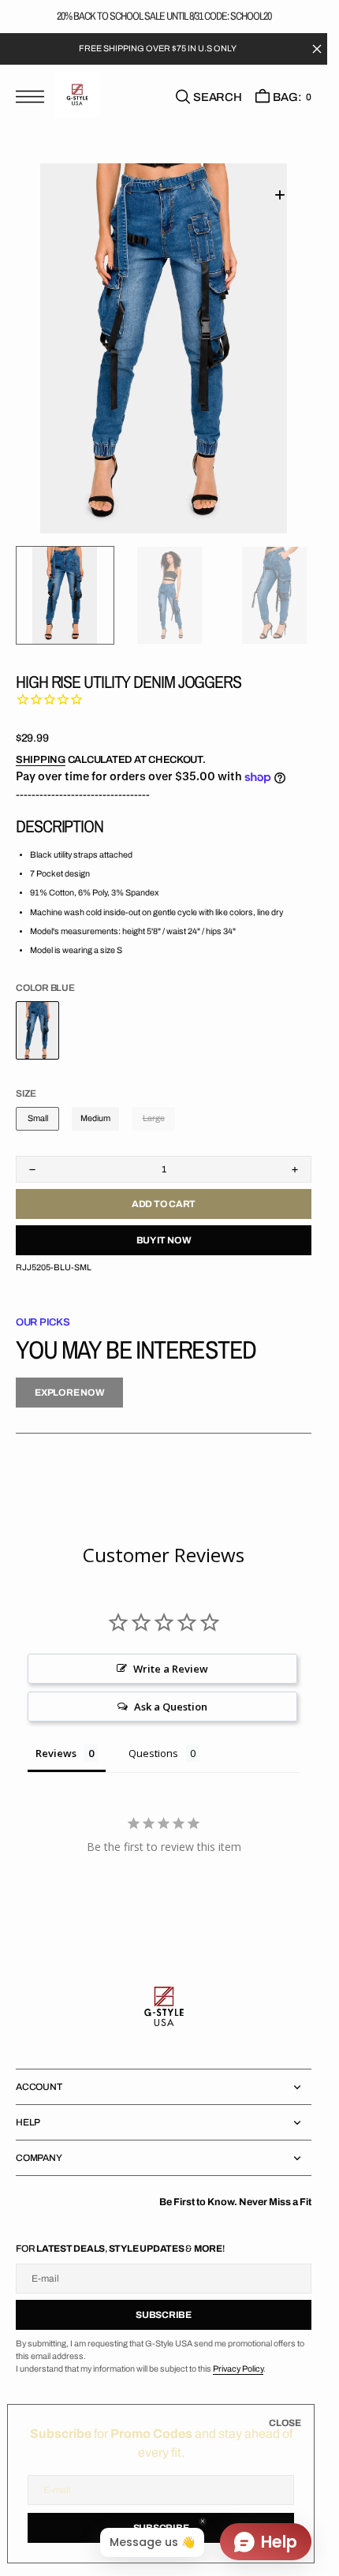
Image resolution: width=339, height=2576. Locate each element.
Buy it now (164, 1240)
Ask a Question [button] (171, 1707)
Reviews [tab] (56, 1753)
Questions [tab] (153, 1753)
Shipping (41, 760)
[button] (34, 98)
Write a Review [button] (171, 1669)
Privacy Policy (238, 2369)
